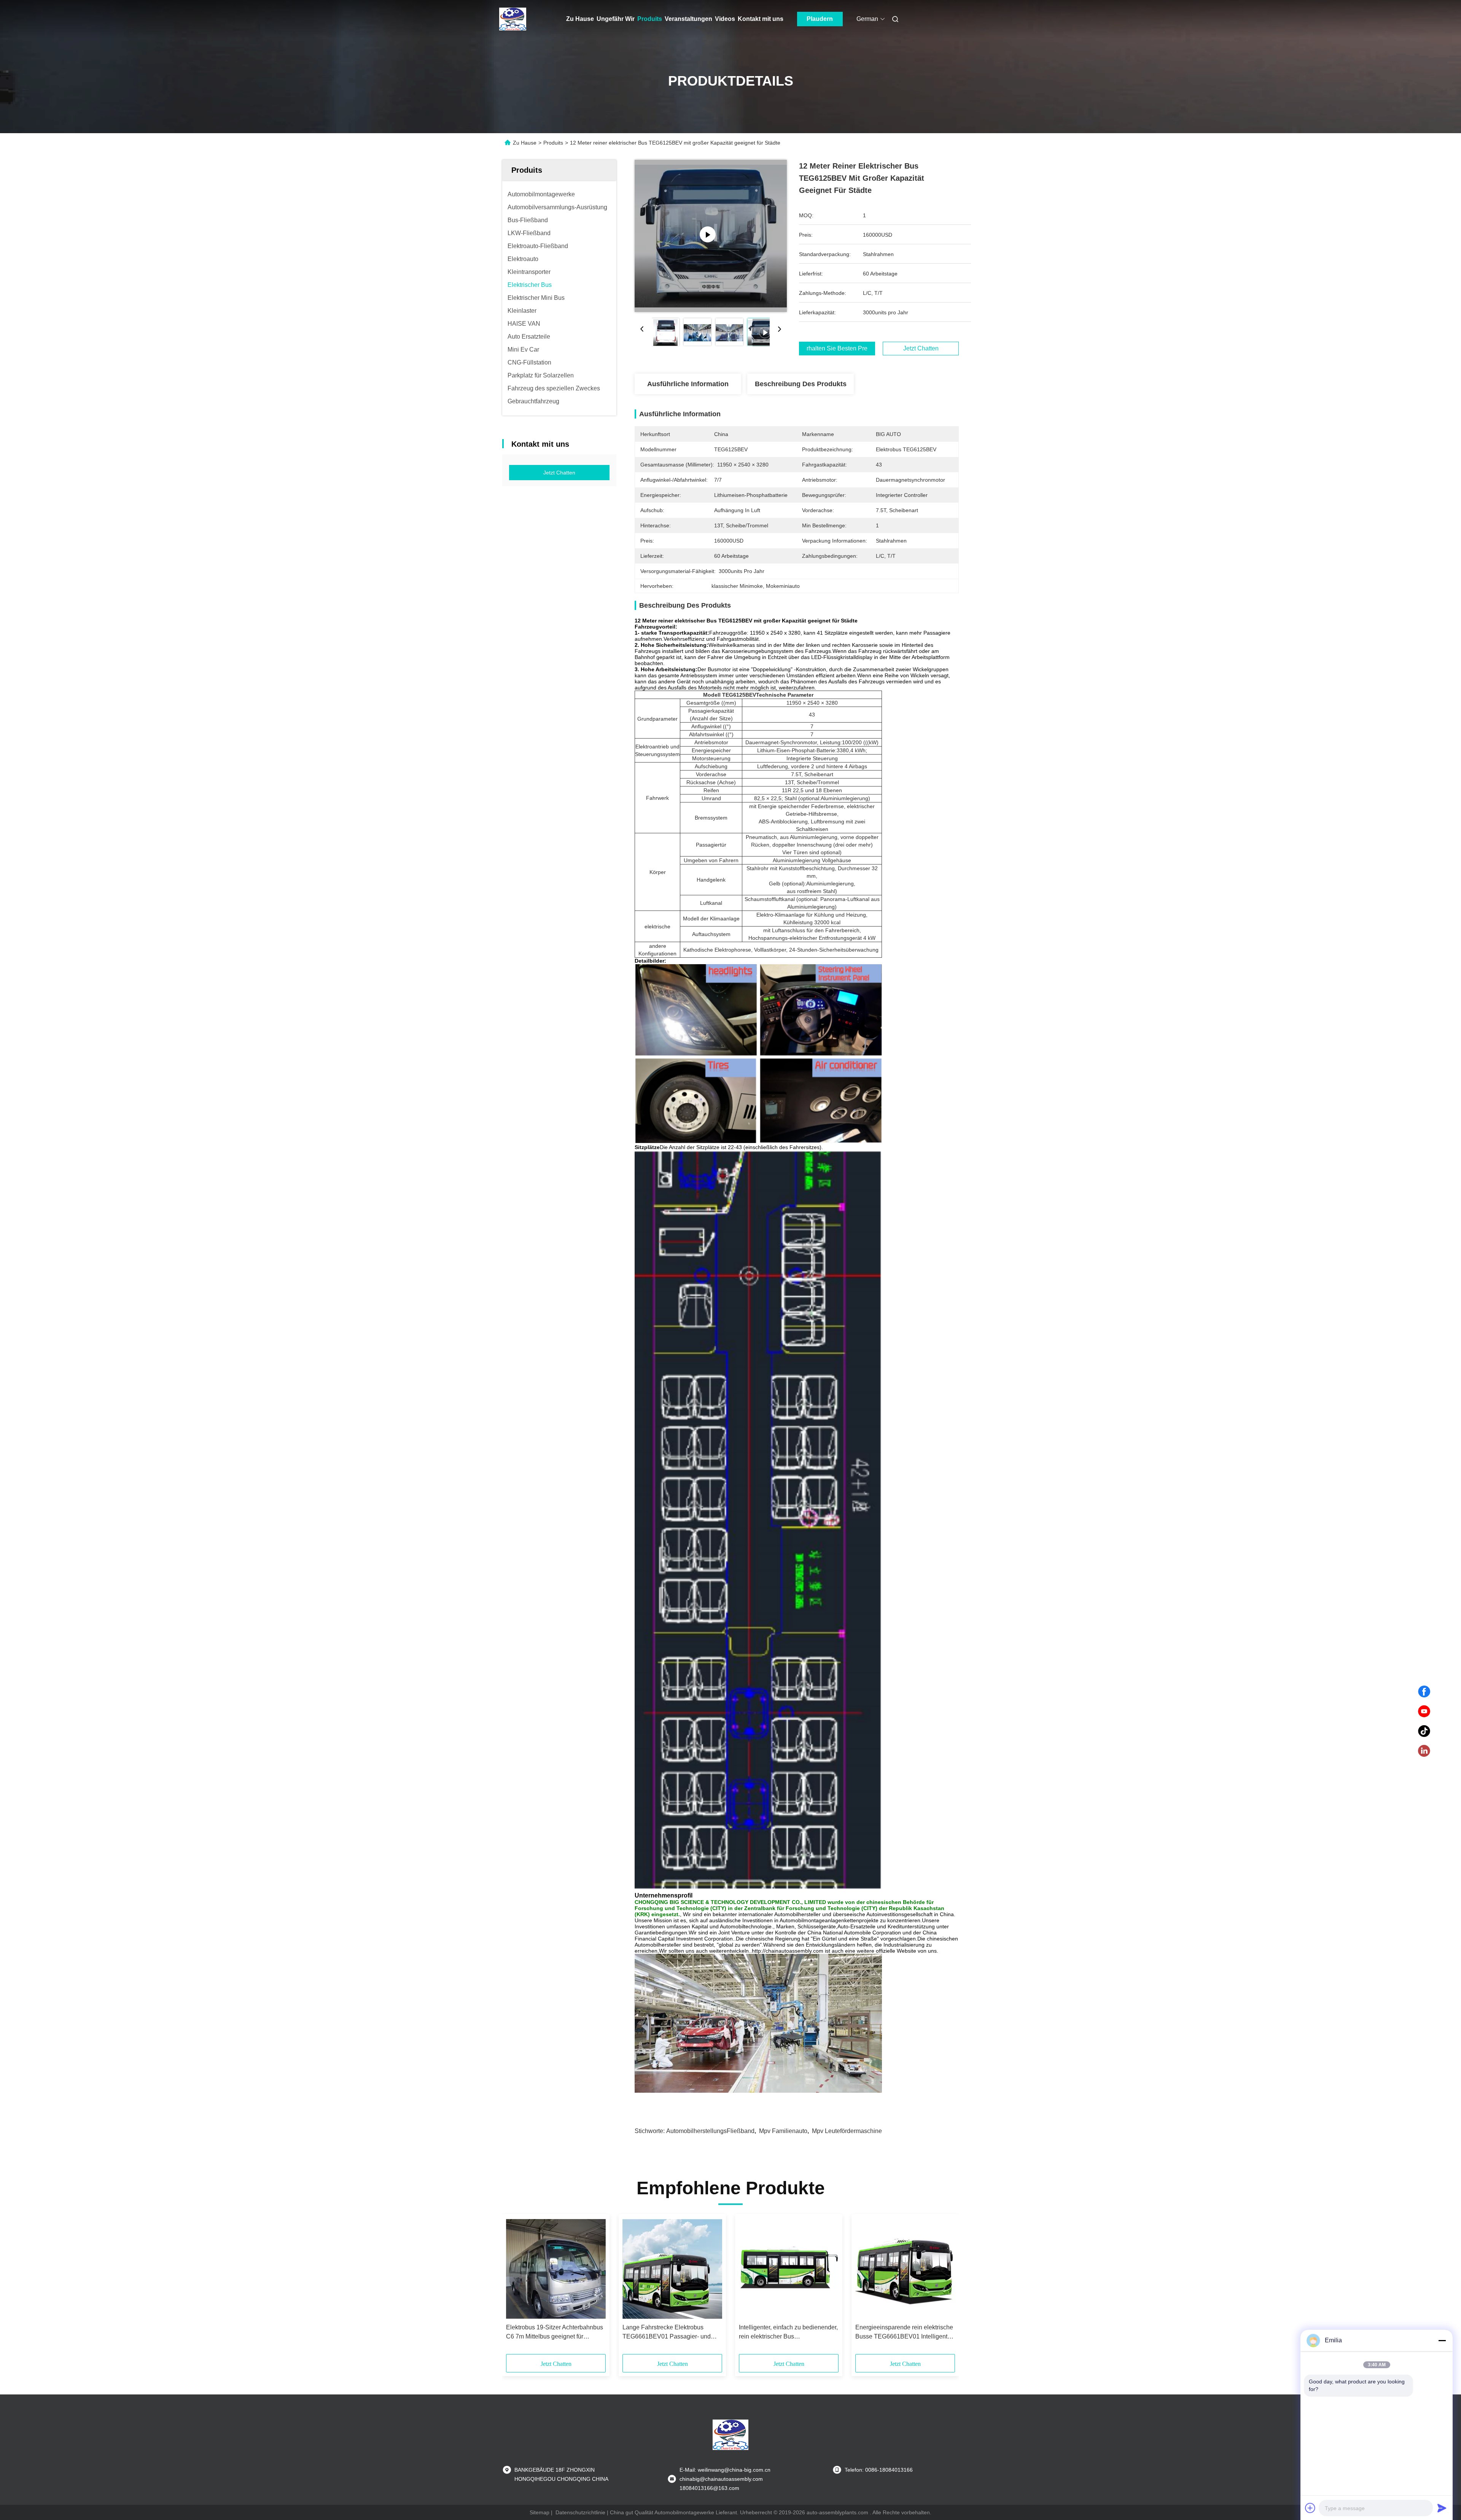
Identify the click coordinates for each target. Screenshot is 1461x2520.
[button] (516, 2287)
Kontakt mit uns (761, 19)
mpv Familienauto (783, 2131)
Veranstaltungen (688, 19)
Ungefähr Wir (616, 19)
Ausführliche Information (688, 384)
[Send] (1442, 2508)
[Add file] (1310, 2508)
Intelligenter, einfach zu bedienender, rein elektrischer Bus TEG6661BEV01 (788, 2333)
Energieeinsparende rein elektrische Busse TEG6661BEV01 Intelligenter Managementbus (904, 2333)
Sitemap (540, 2512)
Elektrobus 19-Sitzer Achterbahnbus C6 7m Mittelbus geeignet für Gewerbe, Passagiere (555, 2333)
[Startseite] (513, 19)
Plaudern (820, 19)
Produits (650, 19)
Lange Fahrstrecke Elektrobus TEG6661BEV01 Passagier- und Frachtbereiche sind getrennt (667, 2333)
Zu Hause (580, 19)
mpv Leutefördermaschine (847, 2131)
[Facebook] (1424, 1692)
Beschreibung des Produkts (801, 384)
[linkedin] (1424, 1751)
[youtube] (1424, 1711)
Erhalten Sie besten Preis (837, 349)
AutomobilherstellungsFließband (710, 2131)
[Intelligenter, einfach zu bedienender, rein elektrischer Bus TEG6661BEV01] (789, 2269)
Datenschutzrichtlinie (580, 2512)
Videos (725, 19)
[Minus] (1442, 2340)
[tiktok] (1424, 1731)
